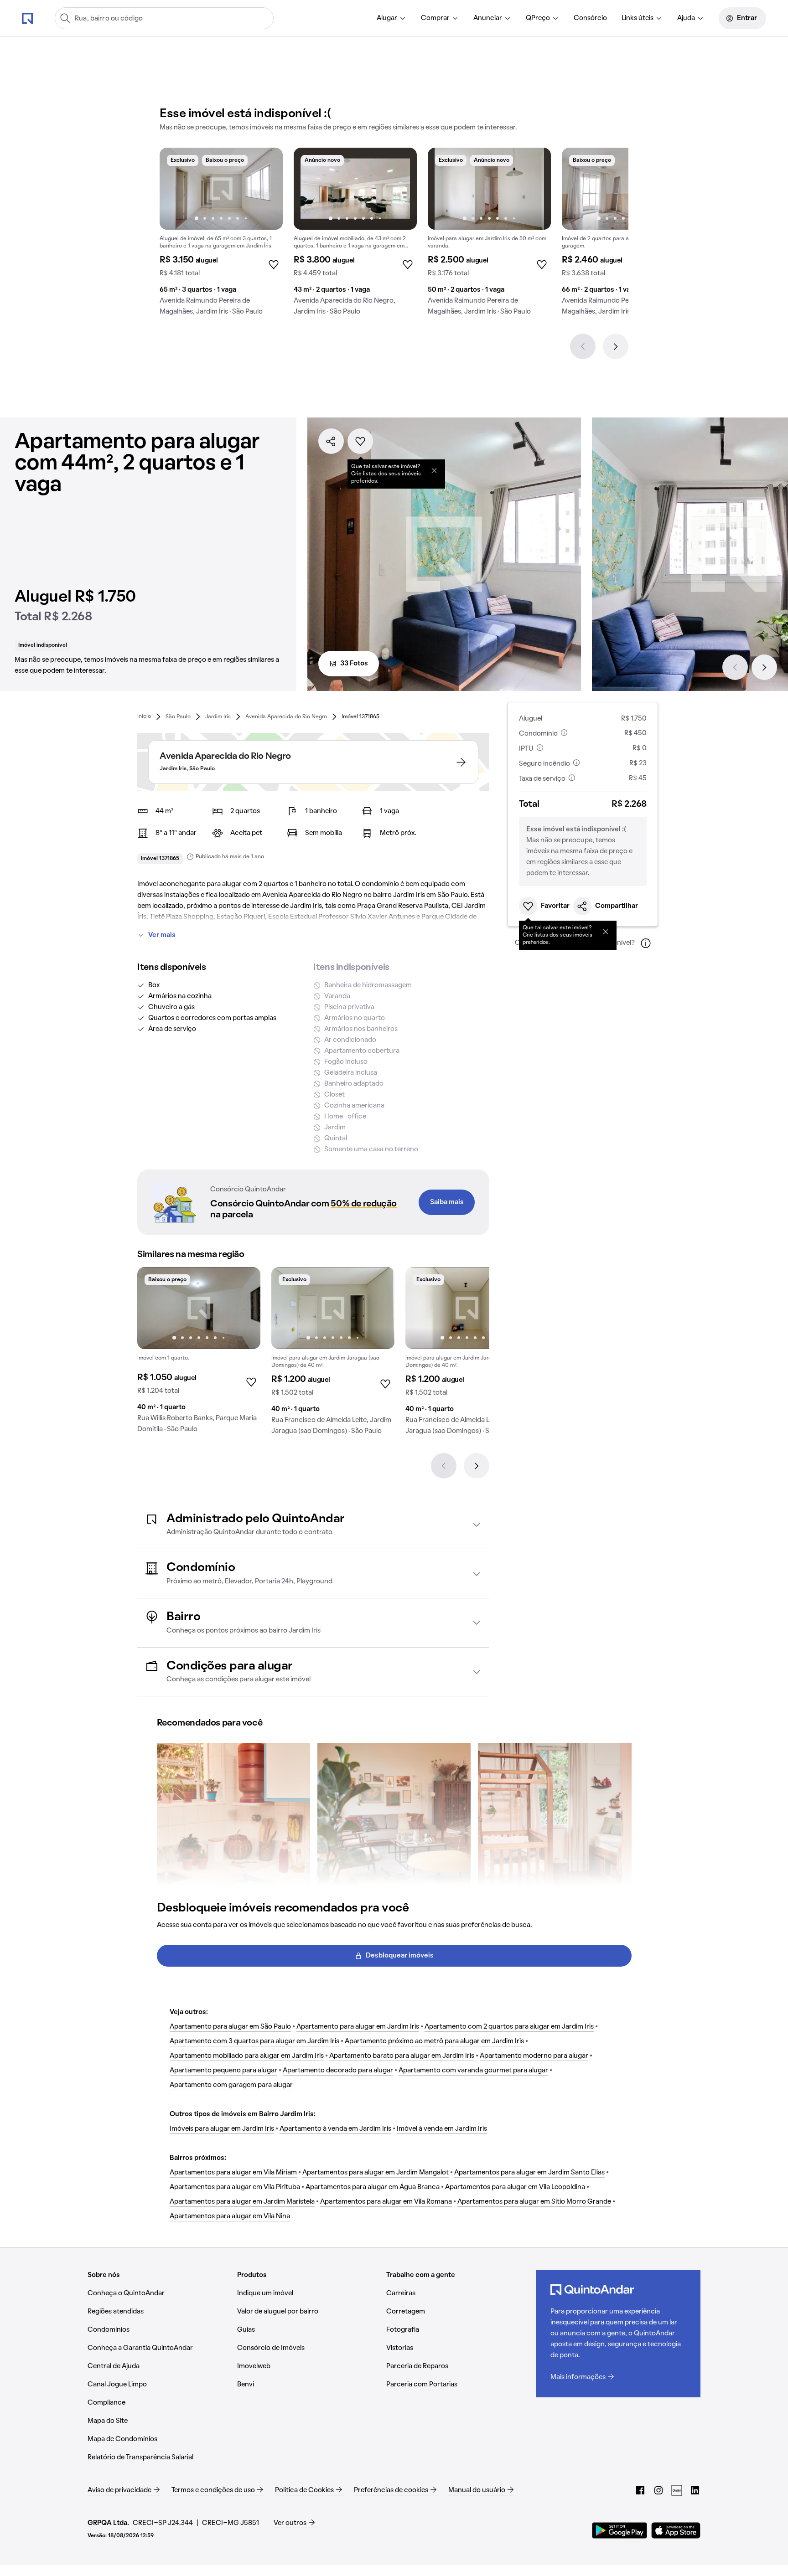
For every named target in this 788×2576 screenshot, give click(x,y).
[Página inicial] (27, 18)
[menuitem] (391, 18)
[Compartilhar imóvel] (331, 441)
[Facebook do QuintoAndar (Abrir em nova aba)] (640, 2490)
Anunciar (488, 18)
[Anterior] (583, 346)
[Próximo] (616, 346)
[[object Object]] (434, 470)
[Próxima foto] (266, 189)
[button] (313, 1525)
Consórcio (590, 18)
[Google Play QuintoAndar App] (620, 2530)
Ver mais (162, 935)
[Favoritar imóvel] (360, 441)
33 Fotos (354, 664)
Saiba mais (447, 1202)
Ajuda (686, 18)
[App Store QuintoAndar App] (676, 2530)
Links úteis (638, 18)
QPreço (538, 18)
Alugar (387, 18)
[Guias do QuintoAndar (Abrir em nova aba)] (677, 2490)
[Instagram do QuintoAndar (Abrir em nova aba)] (658, 2490)
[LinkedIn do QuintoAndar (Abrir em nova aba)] (695, 2490)
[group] (221, 235)
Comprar (435, 18)
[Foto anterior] (176, 189)
